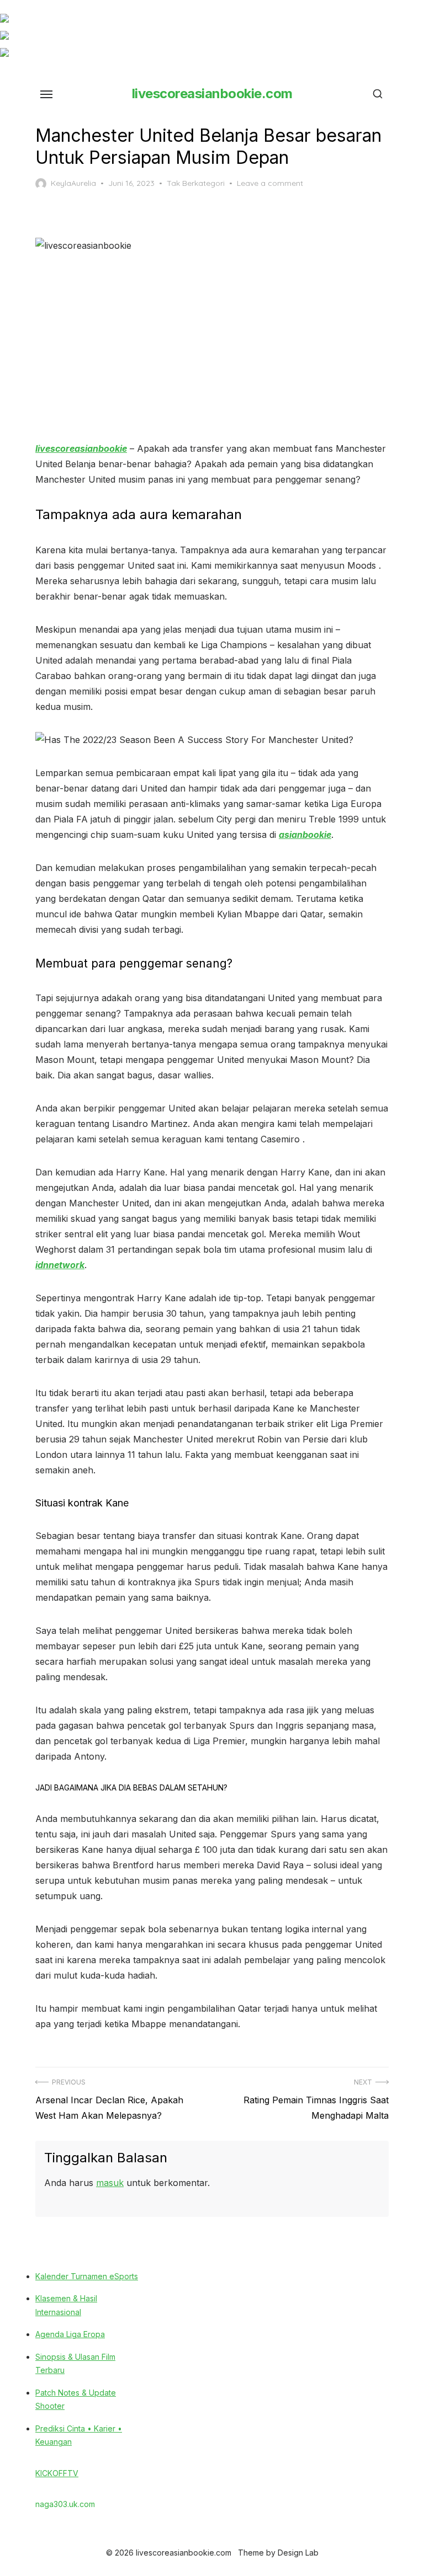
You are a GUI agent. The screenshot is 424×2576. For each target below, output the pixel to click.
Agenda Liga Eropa (70, 2334)
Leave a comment (270, 183)
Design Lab (298, 2553)
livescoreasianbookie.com (212, 93)
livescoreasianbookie (81, 448)
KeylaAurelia (73, 183)
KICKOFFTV (57, 2473)
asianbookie (305, 835)
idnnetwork (60, 1265)
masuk (110, 2183)
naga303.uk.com (65, 2504)
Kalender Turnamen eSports (87, 2276)
